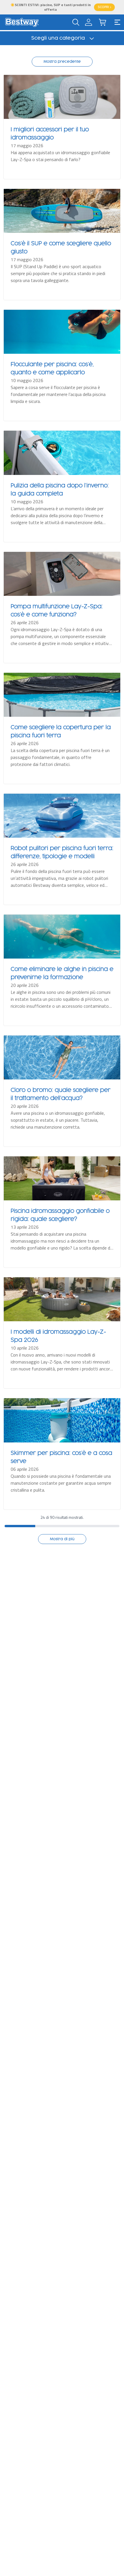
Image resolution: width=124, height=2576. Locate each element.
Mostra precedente (62, 62)
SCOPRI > (104, 7)
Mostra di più (62, 1539)
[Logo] (22, 22)
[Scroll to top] (112, 2550)
